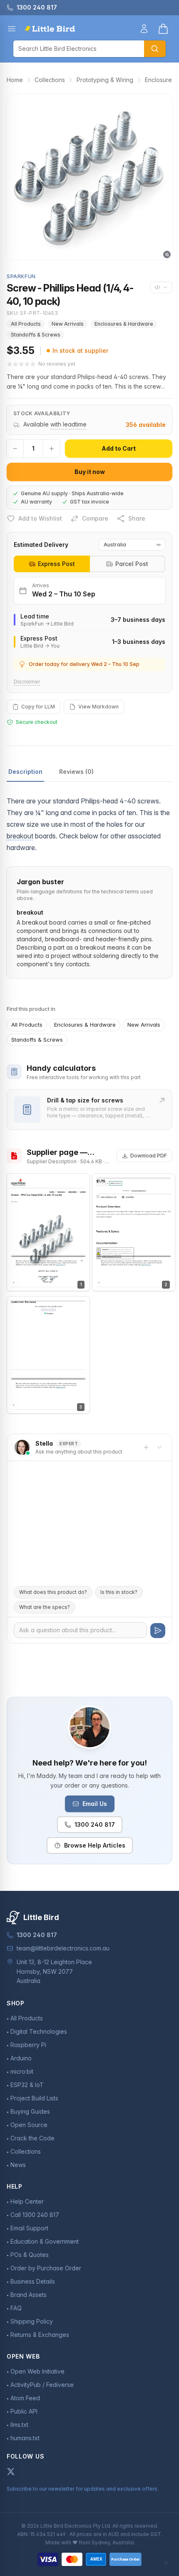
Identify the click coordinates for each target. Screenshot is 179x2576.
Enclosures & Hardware (124, 324)
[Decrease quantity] (15, 449)
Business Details (33, 2281)
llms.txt (19, 2425)
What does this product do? (53, 1592)
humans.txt (25, 2438)
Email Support (29, 2228)
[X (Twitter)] (11, 2471)
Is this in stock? (119, 1592)
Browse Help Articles (95, 1845)
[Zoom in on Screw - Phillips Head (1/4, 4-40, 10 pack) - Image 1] (89, 177)
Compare (95, 518)
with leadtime (68, 424)
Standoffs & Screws (36, 335)
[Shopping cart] (163, 29)
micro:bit (22, 2071)
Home (15, 80)
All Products (26, 324)
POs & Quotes (30, 2255)
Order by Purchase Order (46, 2268)
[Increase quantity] (52, 449)
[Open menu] (12, 29)
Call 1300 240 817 (35, 2215)
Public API (24, 2411)
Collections (50, 80)
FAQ (16, 2308)
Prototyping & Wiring (105, 80)
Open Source (29, 2125)
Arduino (21, 2058)
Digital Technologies (39, 2031)
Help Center (27, 2201)
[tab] (52, 564)
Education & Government (45, 2241)
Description (25, 772)
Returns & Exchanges (40, 2335)
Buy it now (90, 472)
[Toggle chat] (159, 1447)
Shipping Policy (32, 2321)
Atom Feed (25, 2398)
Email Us (95, 1804)
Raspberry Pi (28, 2045)
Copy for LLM (38, 707)
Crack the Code (32, 2138)
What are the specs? (45, 1607)
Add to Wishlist (40, 518)
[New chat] (146, 1447)
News (18, 2165)
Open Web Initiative (37, 2371)
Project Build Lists (34, 2098)
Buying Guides (30, 2111)
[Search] (155, 49)
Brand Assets (29, 2295)
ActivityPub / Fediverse (42, 2385)
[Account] (144, 29)
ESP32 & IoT (27, 2085)
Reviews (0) (76, 772)
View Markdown (98, 707)
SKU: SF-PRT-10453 (32, 313)
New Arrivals (68, 324)
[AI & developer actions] (161, 287)
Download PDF (149, 1156)
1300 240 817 (95, 1824)
